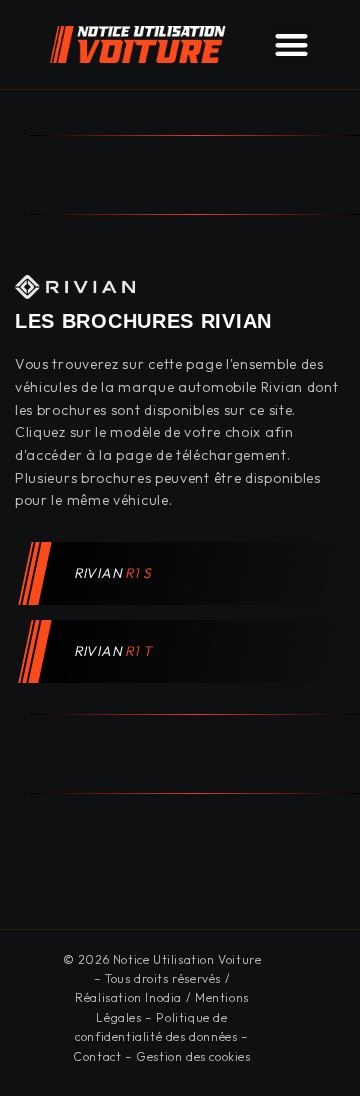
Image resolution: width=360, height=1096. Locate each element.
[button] (292, 44)
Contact (97, 1056)
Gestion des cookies (193, 1056)
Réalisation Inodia (128, 997)
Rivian (114, 573)
